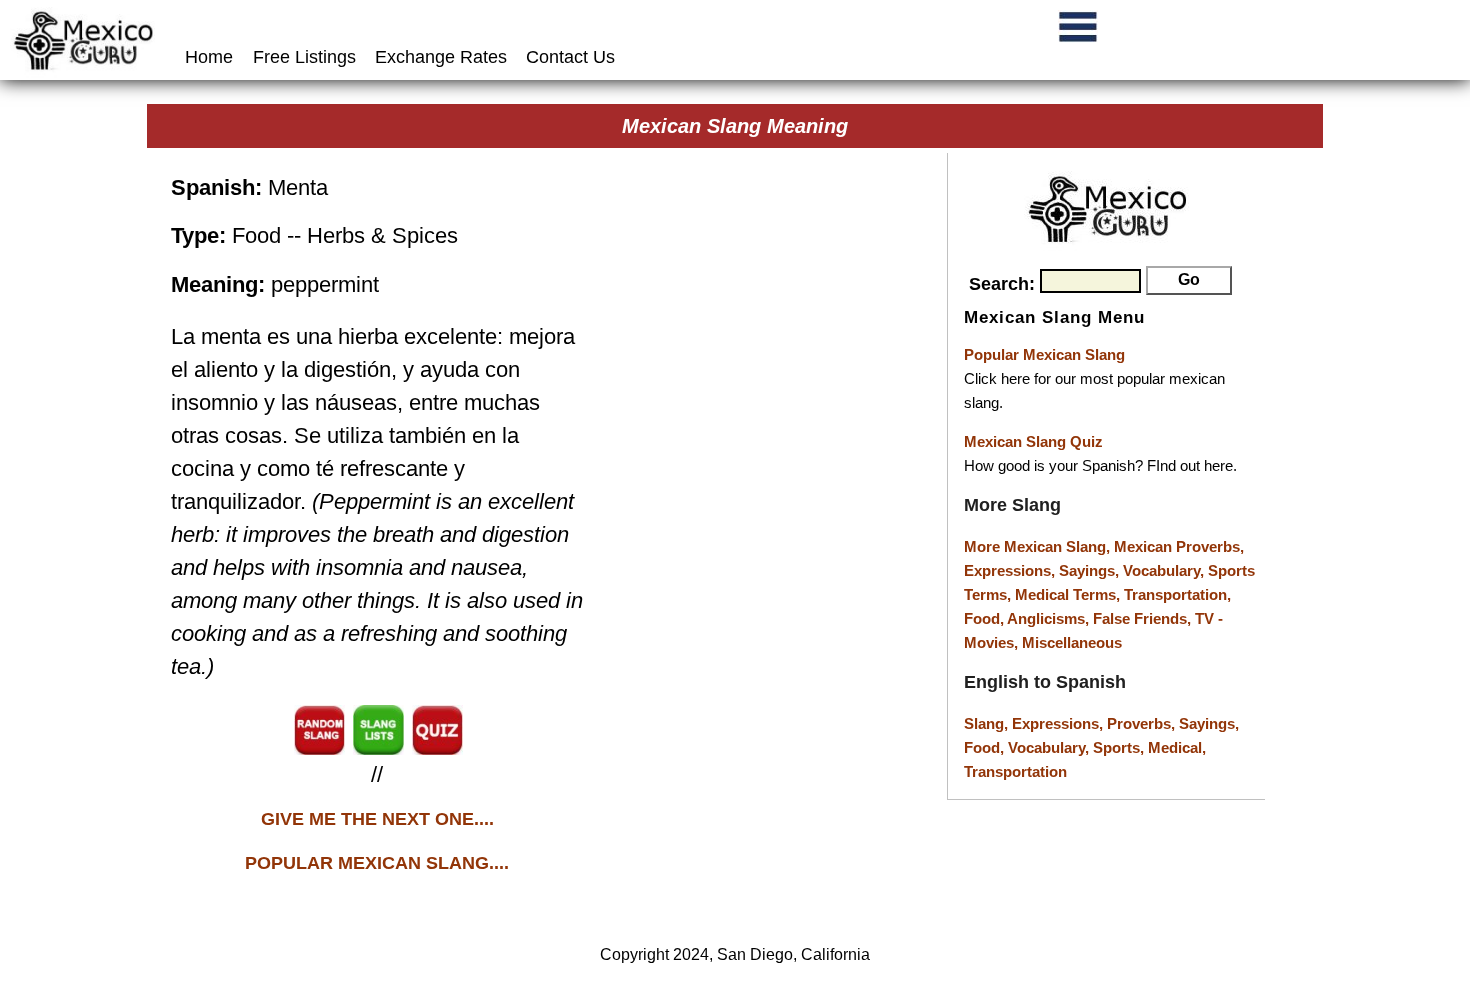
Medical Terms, (1069, 594)
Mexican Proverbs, (1179, 546)
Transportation (1015, 771)
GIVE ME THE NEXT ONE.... (377, 819)
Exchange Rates (441, 57)
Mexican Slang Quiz (1033, 441)
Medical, (1177, 747)
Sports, (1120, 747)
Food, (985, 618)
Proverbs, (1143, 723)
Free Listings (304, 57)
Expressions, (1009, 570)
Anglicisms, (1050, 618)
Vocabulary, (1165, 570)
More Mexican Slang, (1039, 546)
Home (211, 57)
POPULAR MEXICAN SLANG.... (377, 863)
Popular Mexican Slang (1044, 354)
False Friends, (1144, 618)
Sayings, (1091, 570)
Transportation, (1177, 594)
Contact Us (570, 57)
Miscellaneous (1072, 642)
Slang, (988, 723)
